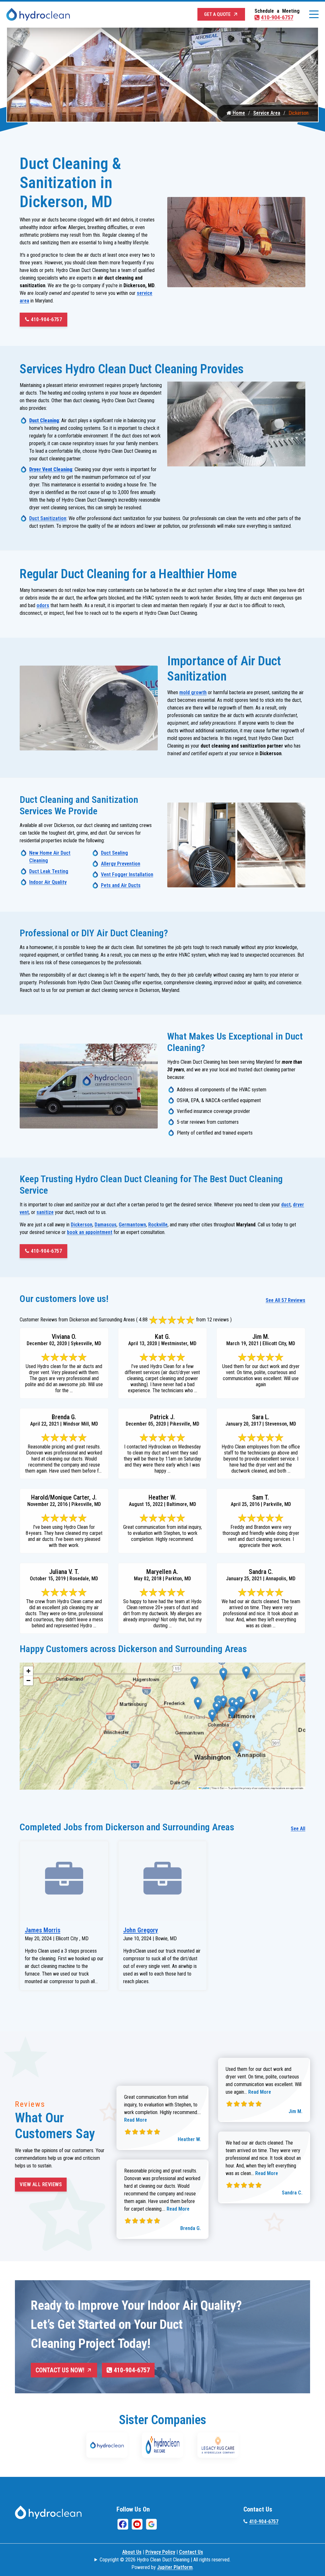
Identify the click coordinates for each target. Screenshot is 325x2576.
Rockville (158, 1225)
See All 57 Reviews (285, 1300)
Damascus (106, 1225)
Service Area (267, 113)
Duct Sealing (114, 853)
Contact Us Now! (60, 2370)
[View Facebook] (123, 2524)
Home (238, 113)
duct (286, 1205)
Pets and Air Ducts (121, 885)
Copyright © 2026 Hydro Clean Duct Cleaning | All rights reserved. (165, 2560)
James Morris (43, 1930)
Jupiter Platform (175, 2567)
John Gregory (141, 1930)
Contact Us (191, 2552)
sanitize (45, 1212)
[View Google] (151, 2524)
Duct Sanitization (48, 518)
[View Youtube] (137, 2524)
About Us (132, 2552)
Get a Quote (217, 14)
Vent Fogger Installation (127, 874)
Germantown (132, 1225)
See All (298, 1829)
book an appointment (90, 1232)
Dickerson (82, 1225)
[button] (194, 1683)
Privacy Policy (160, 2552)
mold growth (193, 692)
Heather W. (189, 2139)
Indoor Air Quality (48, 882)
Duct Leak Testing (49, 871)
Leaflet (205, 1788)
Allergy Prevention (121, 864)
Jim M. (295, 2111)
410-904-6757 (277, 17)
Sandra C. (292, 2193)
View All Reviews (41, 2184)
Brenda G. (191, 2228)
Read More (136, 2120)
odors (43, 605)
